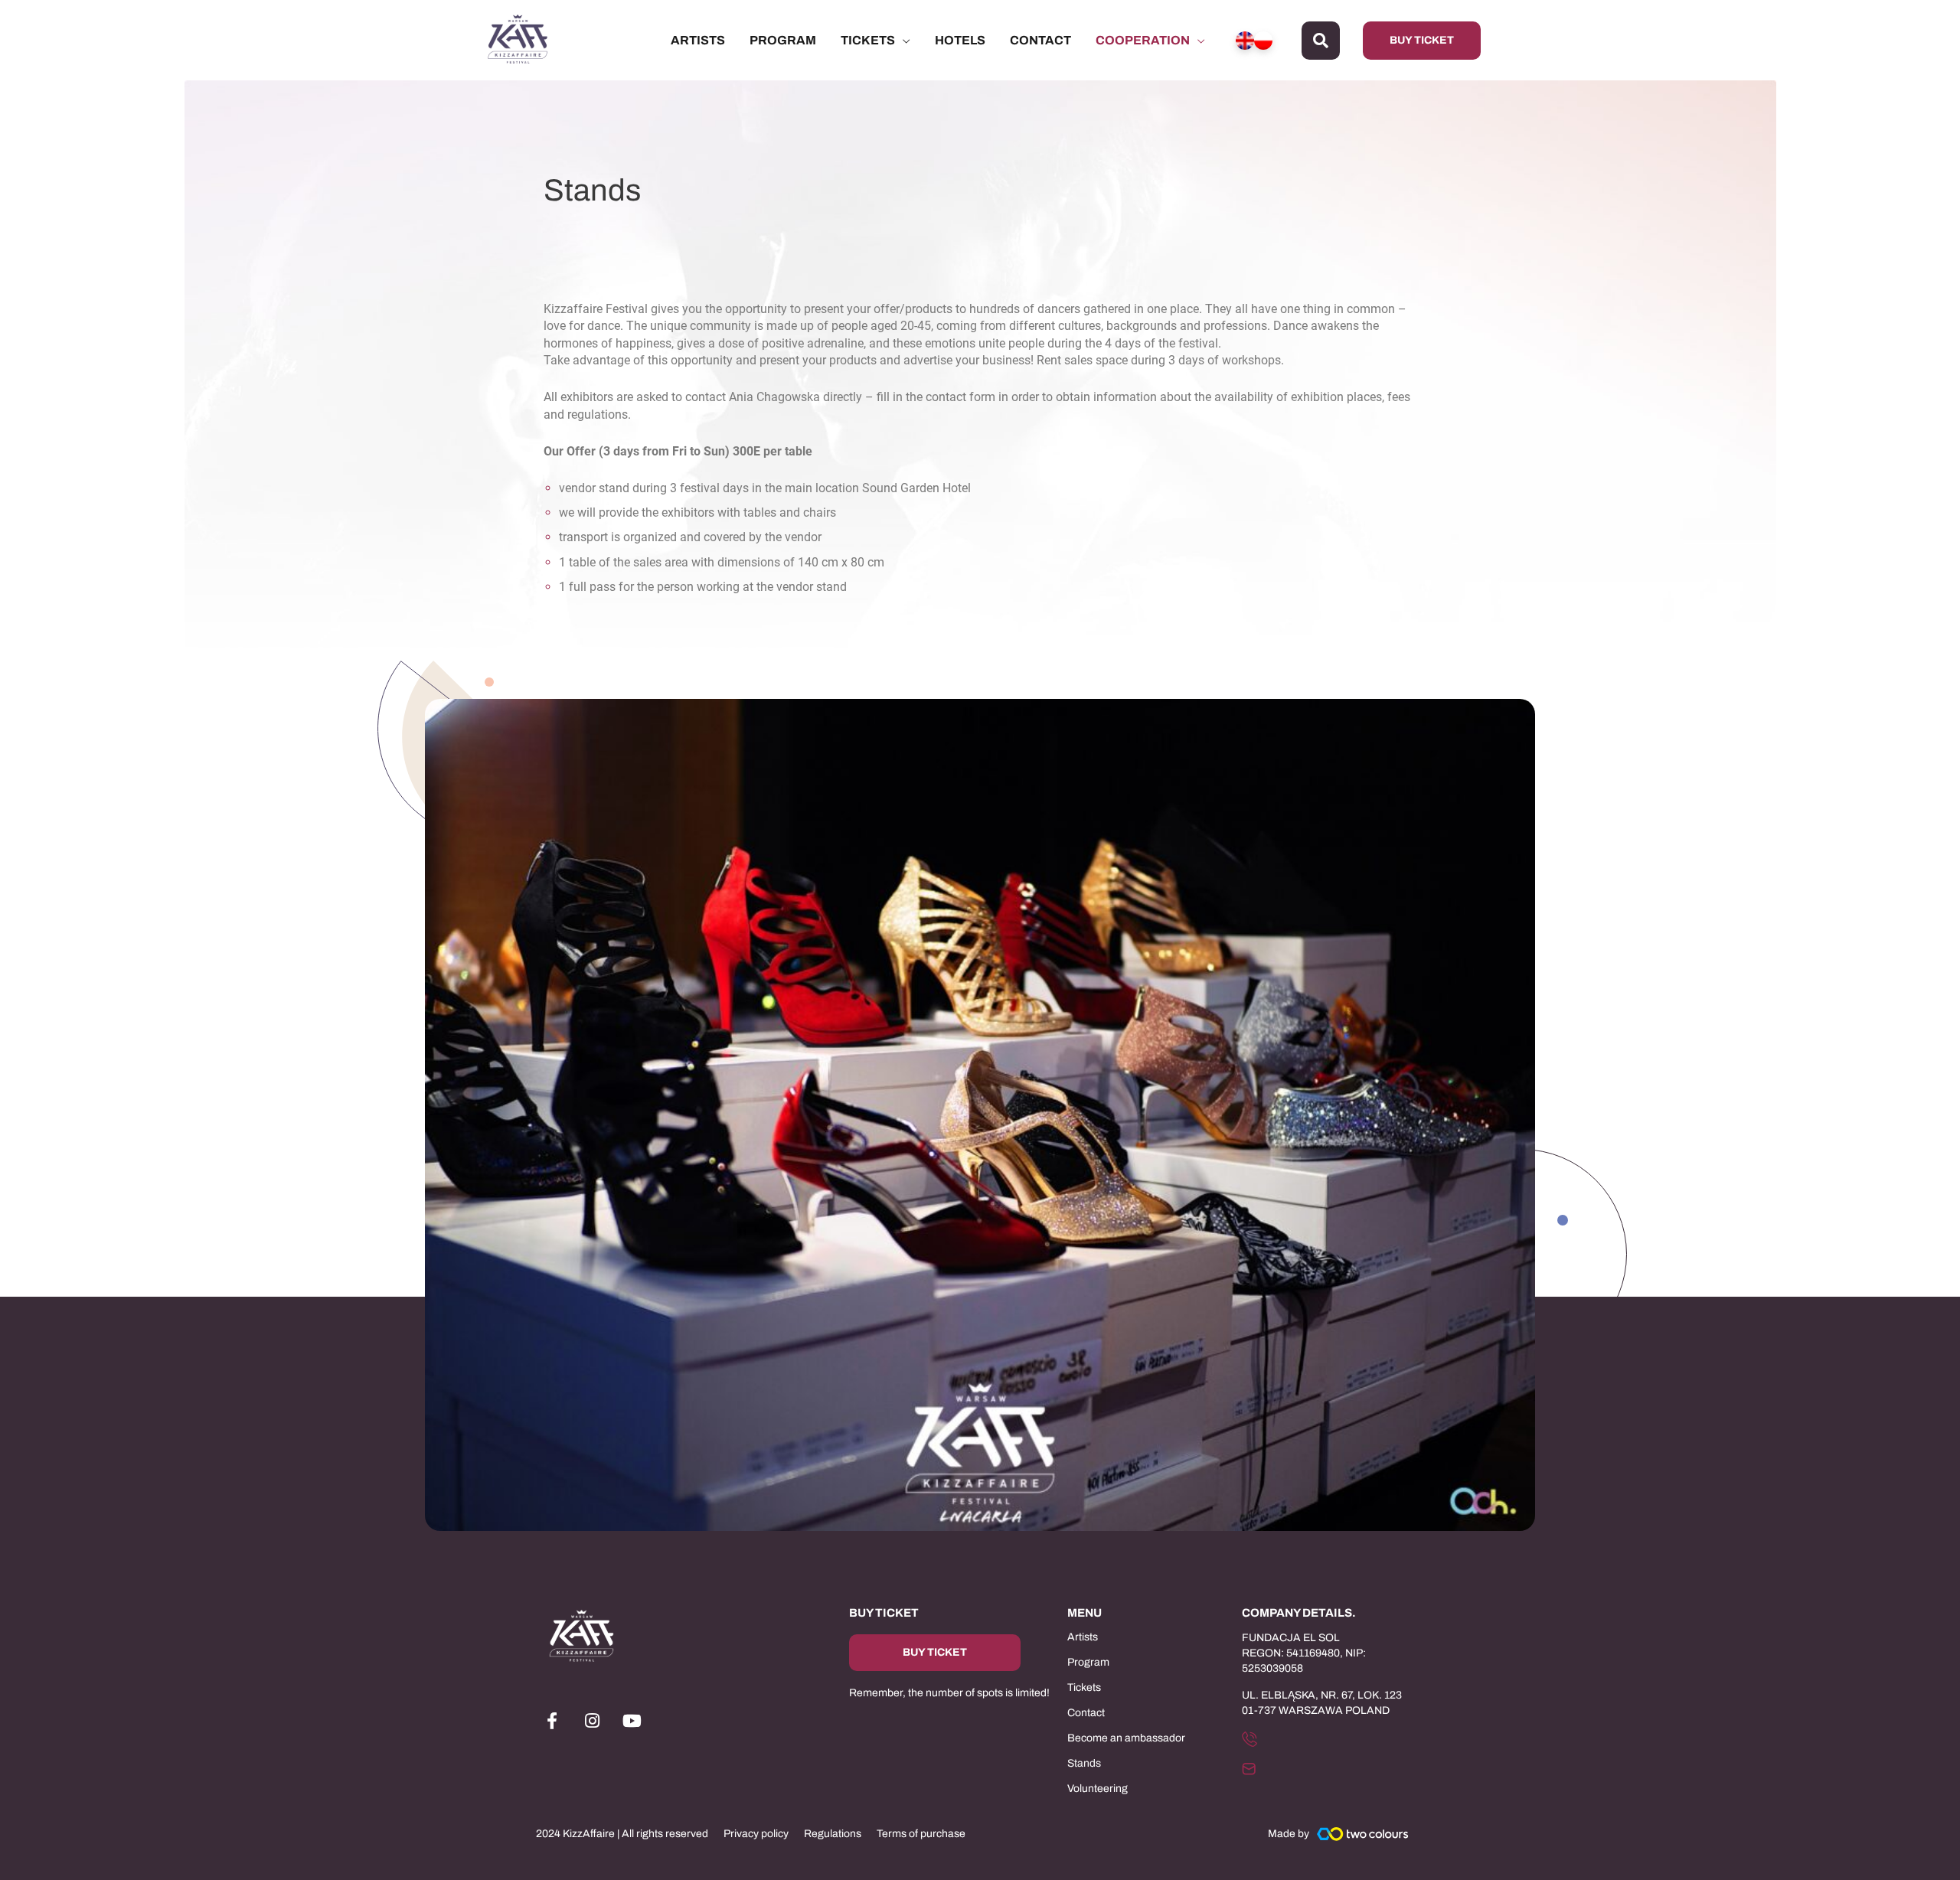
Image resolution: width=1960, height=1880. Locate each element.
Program (1088, 1662)
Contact (1086, 1713)
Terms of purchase (921, 1834)
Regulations (833, 1834)
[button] (1321, 41)
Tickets (1084, 1687)
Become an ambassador (1126, 1738)
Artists (1083, 1637)
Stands (1084, 1763)
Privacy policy (756, 1834)
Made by (1289, 1834)
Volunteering (1098, 1789)
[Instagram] (592, 1721)
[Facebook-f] (552, 1721)
